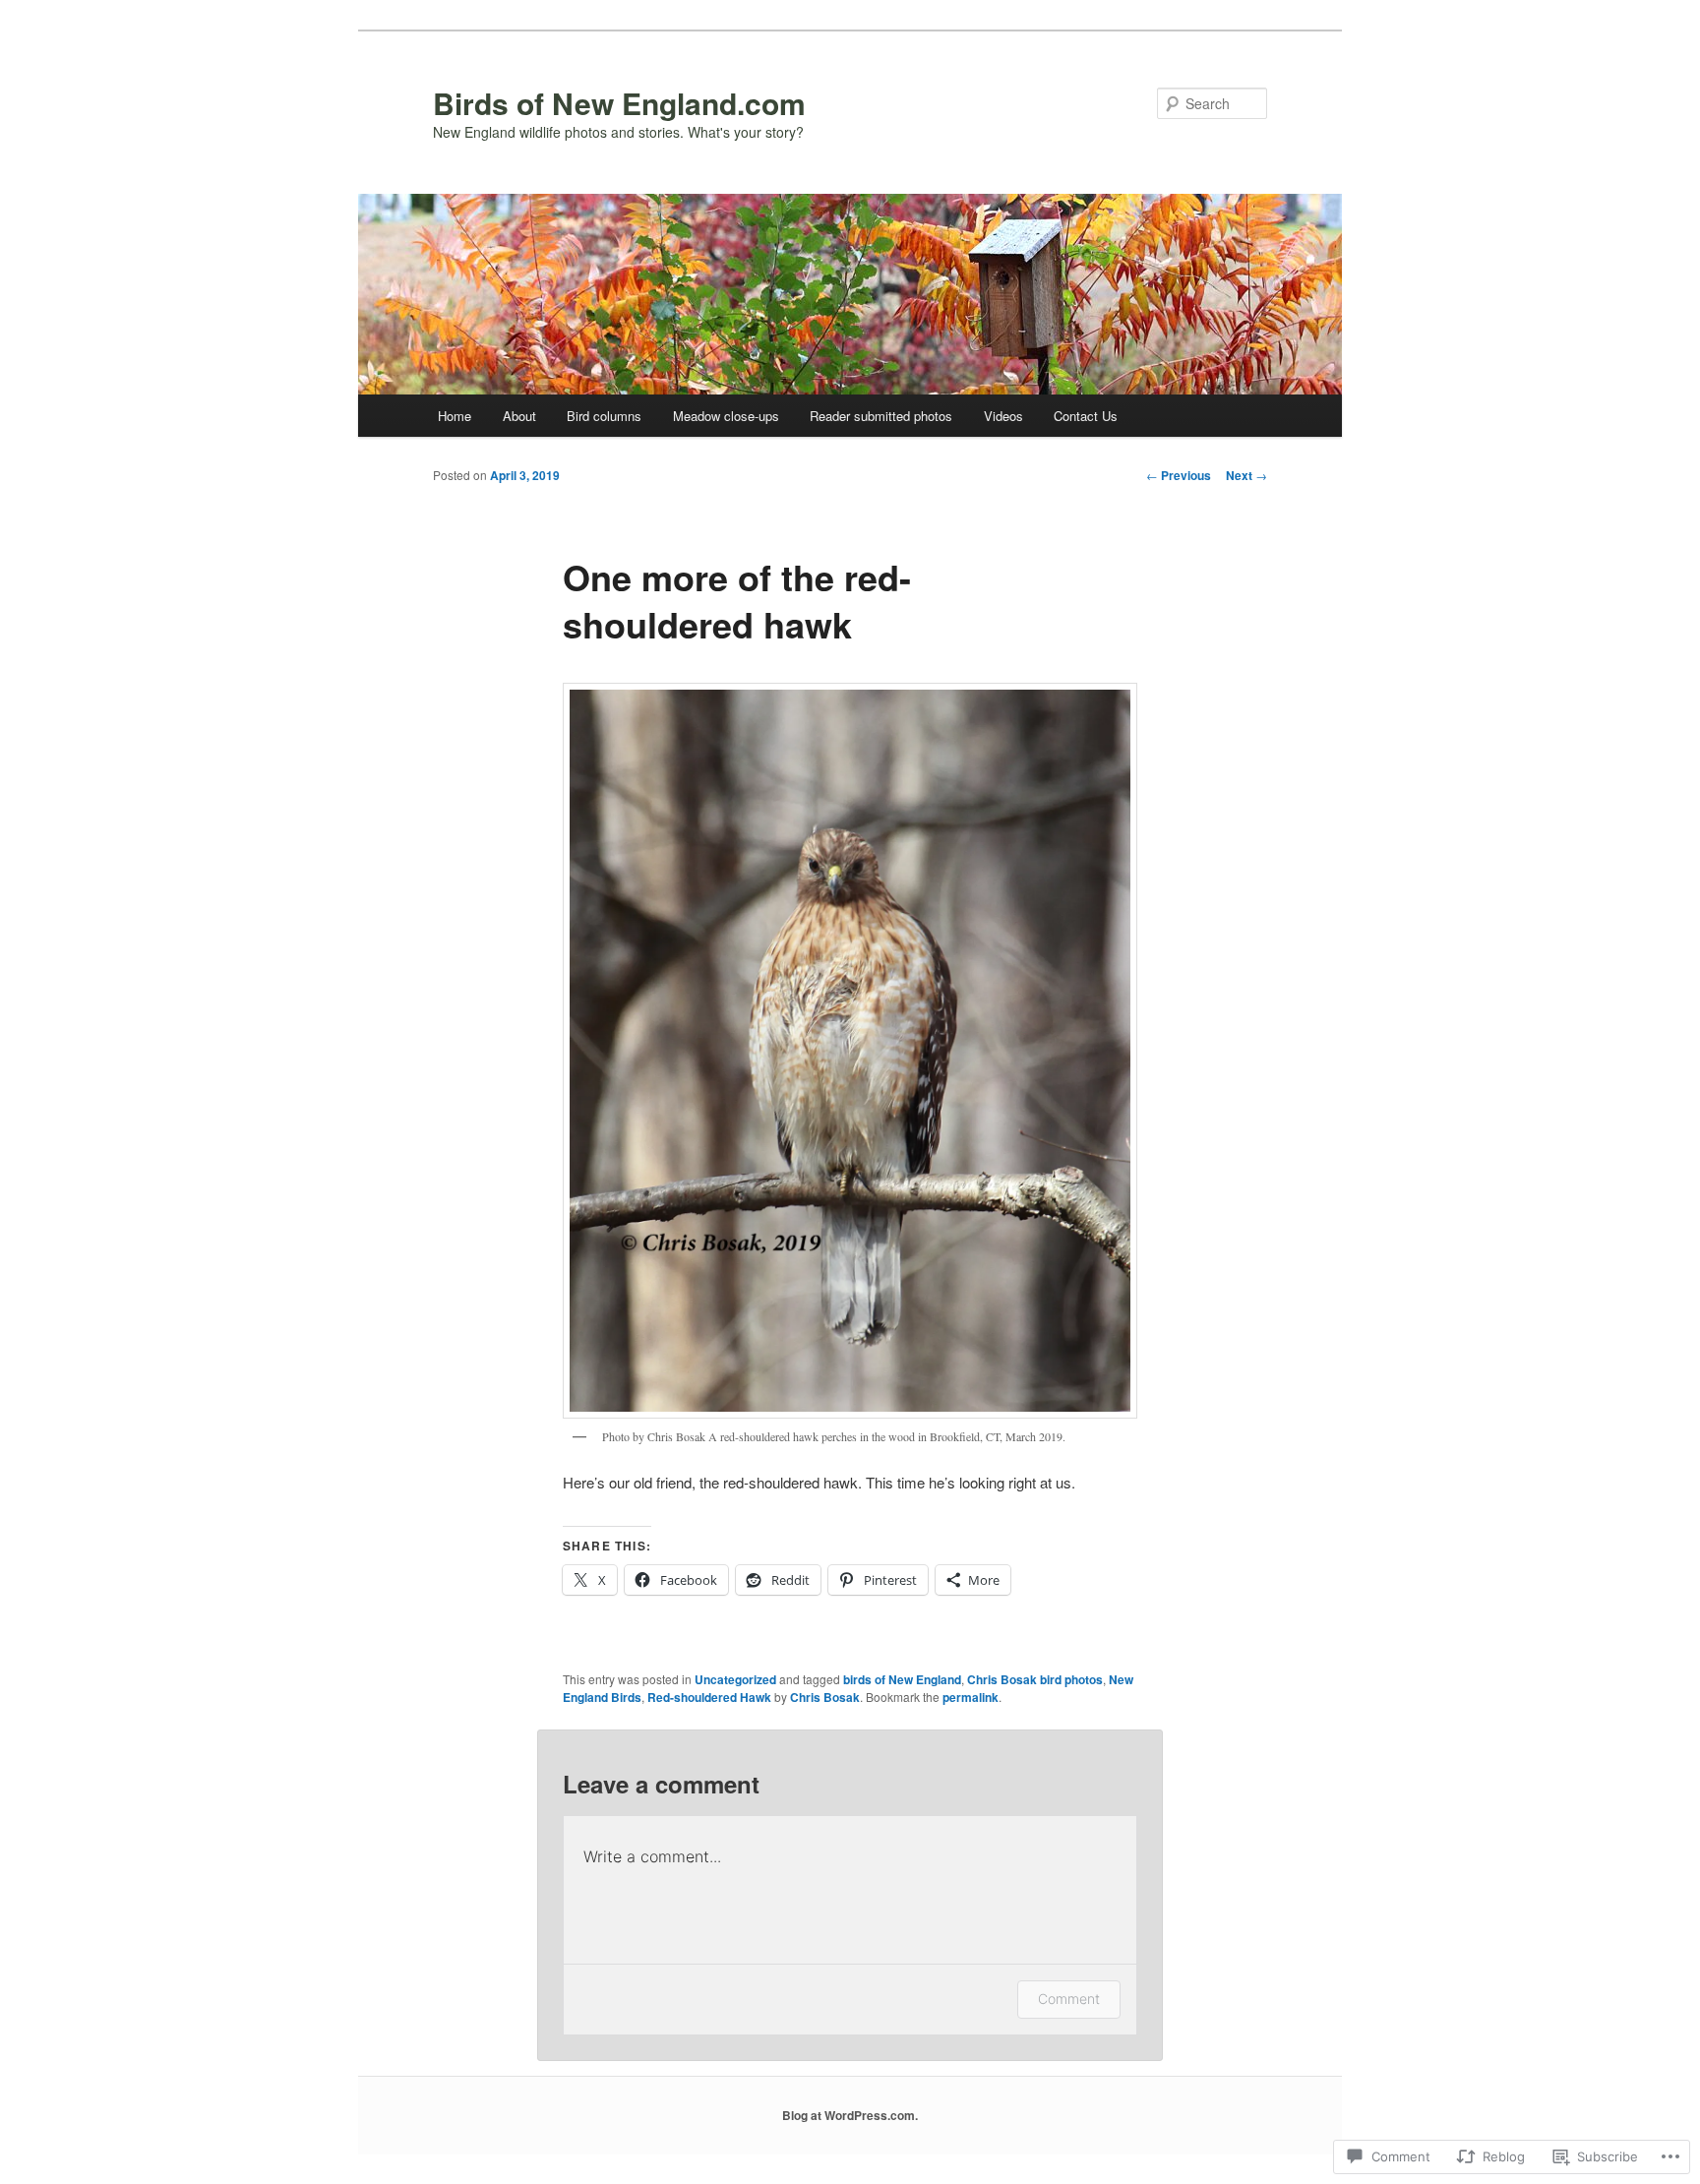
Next (1246, 475)
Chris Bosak (825, 1697)
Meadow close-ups (726, 416)
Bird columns (604, 416)
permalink (971, 1697)
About (519, 416)
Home (455, 416)
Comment (1069, 1999)
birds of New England (902, 1679)
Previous (1179, 475)
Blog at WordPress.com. (850, 2115)
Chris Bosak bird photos (1035, 1679)
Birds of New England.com (619, 103)
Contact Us (1086, 416)
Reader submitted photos (881, 416)
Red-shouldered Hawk (709, 1697)
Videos (1003, 416)
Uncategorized (735, 1679)
